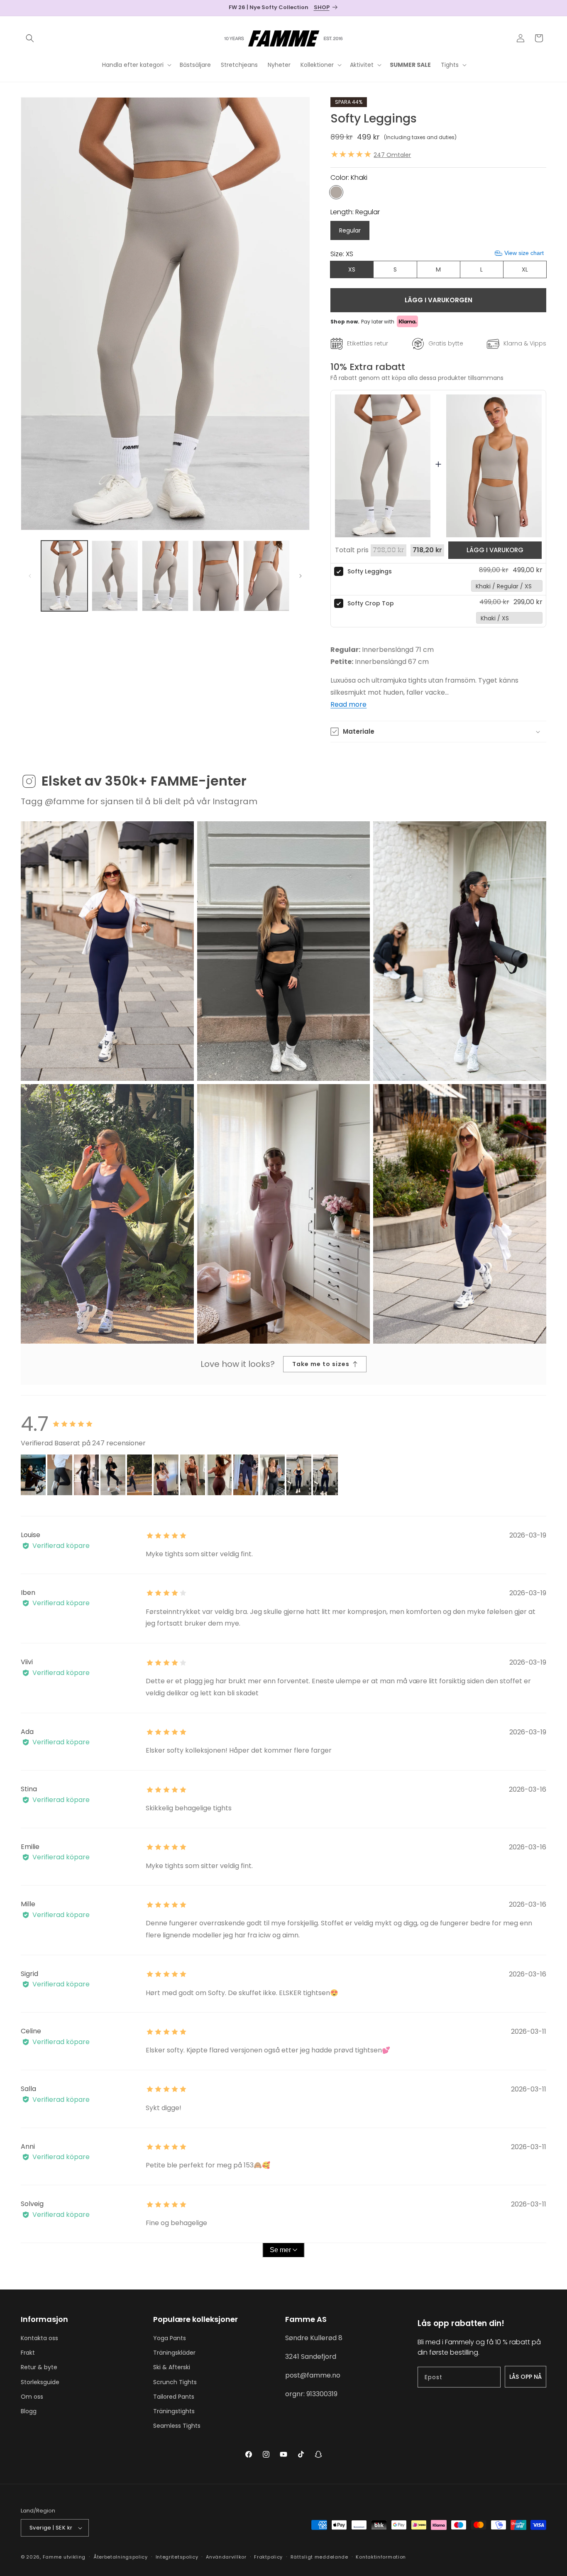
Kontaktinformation (381, 2557)
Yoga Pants (170, 2338)
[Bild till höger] (301, 576)
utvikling (75, 2557)
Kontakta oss (39, 2338)
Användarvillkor (226, 2557)
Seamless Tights (177, 2426)
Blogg (29, 2411)
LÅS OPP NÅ (525, 2377)
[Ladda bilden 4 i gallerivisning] (216, 576)
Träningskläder (174, 2353)
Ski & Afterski (172, 2367)
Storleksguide (40, 2382)
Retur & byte (39, 2367)
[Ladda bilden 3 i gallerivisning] (165, 576)
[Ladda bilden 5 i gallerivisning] (266, 576)
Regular (350, 230)
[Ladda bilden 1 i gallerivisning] (64, 576)
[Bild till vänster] (30, 576)
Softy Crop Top (371, 603)
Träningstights (174, 2411)
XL (525, 269)
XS (352, 269)
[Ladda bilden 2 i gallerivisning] (115, 576)
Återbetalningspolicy (121, 2557)
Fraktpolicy (268, 2557)
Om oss (32, 2397)
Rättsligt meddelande (319, 2557)
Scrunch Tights (175, 2382)
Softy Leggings (370, 571)
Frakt (28, 2353)
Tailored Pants (174, 2397)
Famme (53, 2557)
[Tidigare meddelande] (24, 8)
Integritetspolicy (177, 2557)
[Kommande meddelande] (543, 8)
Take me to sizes (321, 1364)
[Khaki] (336, 192)
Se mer (280, 2250)
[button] (30, 38)
